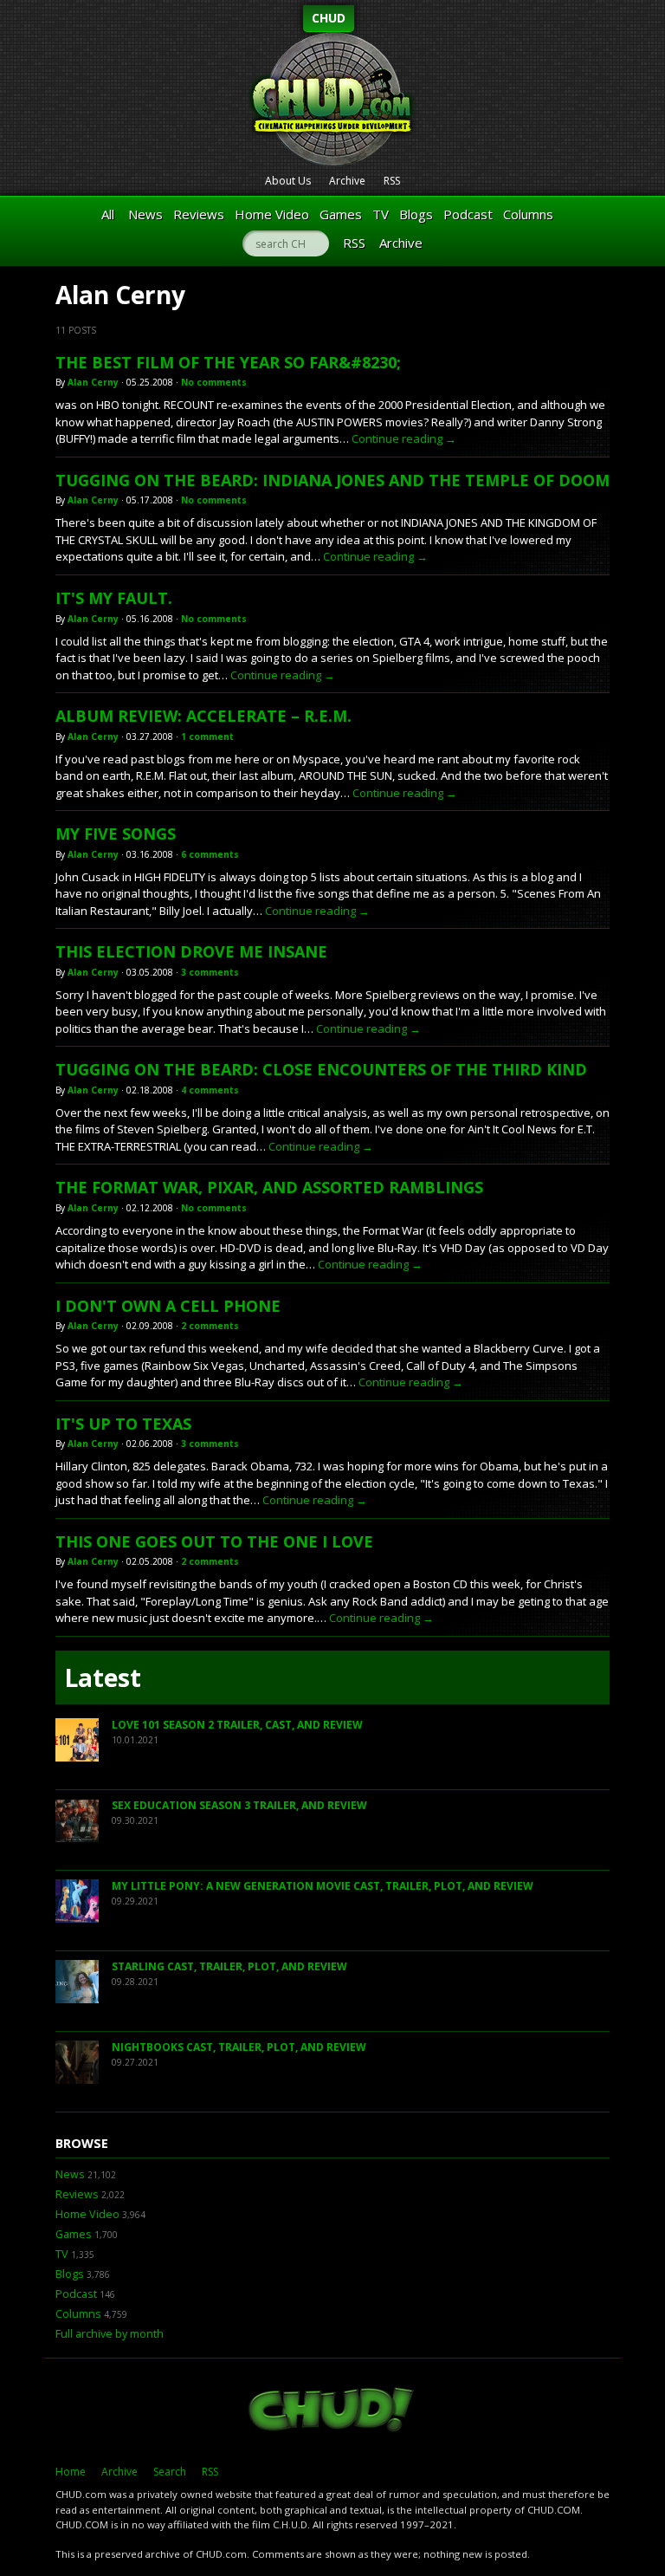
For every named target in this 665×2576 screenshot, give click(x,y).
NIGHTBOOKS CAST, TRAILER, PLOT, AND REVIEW (239, 2047)
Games (341, 214)
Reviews (199, 214)
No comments (214, 382)
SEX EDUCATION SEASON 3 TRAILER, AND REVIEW (239, 1805)
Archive (347, 181)
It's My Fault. (114, 598)
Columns (528, 214)
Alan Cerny (93, 382)
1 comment (207, 736)
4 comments (210, 1090)
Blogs (416, 214)
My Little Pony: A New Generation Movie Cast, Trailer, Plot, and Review (323, 1886)
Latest (103, 1677)
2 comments (210, 1326)
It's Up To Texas (123, 1424)
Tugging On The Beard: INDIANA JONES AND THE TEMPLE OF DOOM (332, 480)
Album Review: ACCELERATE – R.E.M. (203, 716)
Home (71, 2472)
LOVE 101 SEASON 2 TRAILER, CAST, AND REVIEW (237, 1725)
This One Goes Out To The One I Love (214, 1541)
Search (170, 2472)
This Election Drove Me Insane (191, 951)
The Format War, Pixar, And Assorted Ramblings (269, 1187)
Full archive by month (110, 2334)
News (145, 214)
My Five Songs (116, 834)
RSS (392, 181)
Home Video (272, 214)
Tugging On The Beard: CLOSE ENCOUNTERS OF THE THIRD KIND (321, 1069)
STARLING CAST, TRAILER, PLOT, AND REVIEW (229, 1966)
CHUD (329, 18)
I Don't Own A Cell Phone (168, 1306)
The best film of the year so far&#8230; (228, 362)
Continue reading (404, 438)
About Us (288, 181)
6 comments (210, 854)
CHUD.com (332, 2411)
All (108, 214)
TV (381, 214)
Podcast (468, 214)
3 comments (210, 972)
